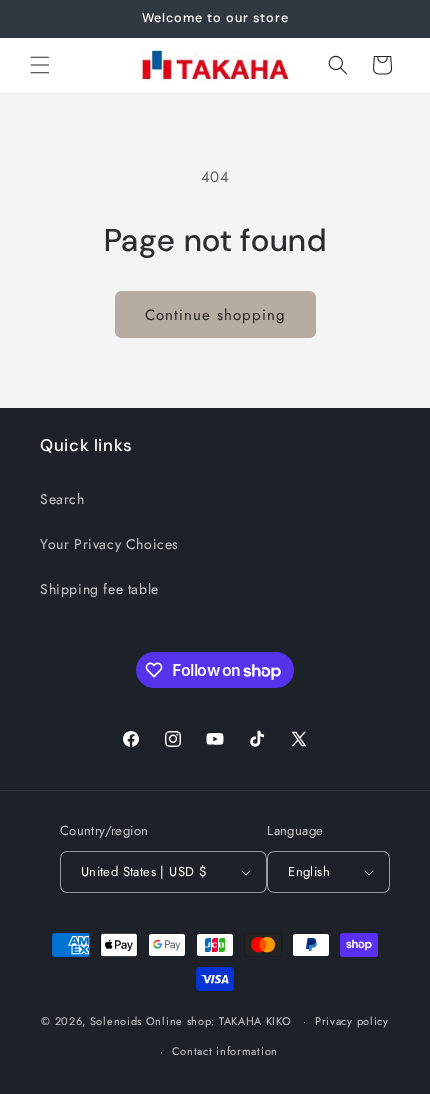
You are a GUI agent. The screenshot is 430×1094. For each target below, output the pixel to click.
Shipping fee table (99, 589)
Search (62, 499)
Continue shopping (215, 315)
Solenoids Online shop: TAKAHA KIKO (191, 1021)
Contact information (225, 1051)
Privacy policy (352, 1021)
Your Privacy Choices (109, 544)
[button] (40, 65)
